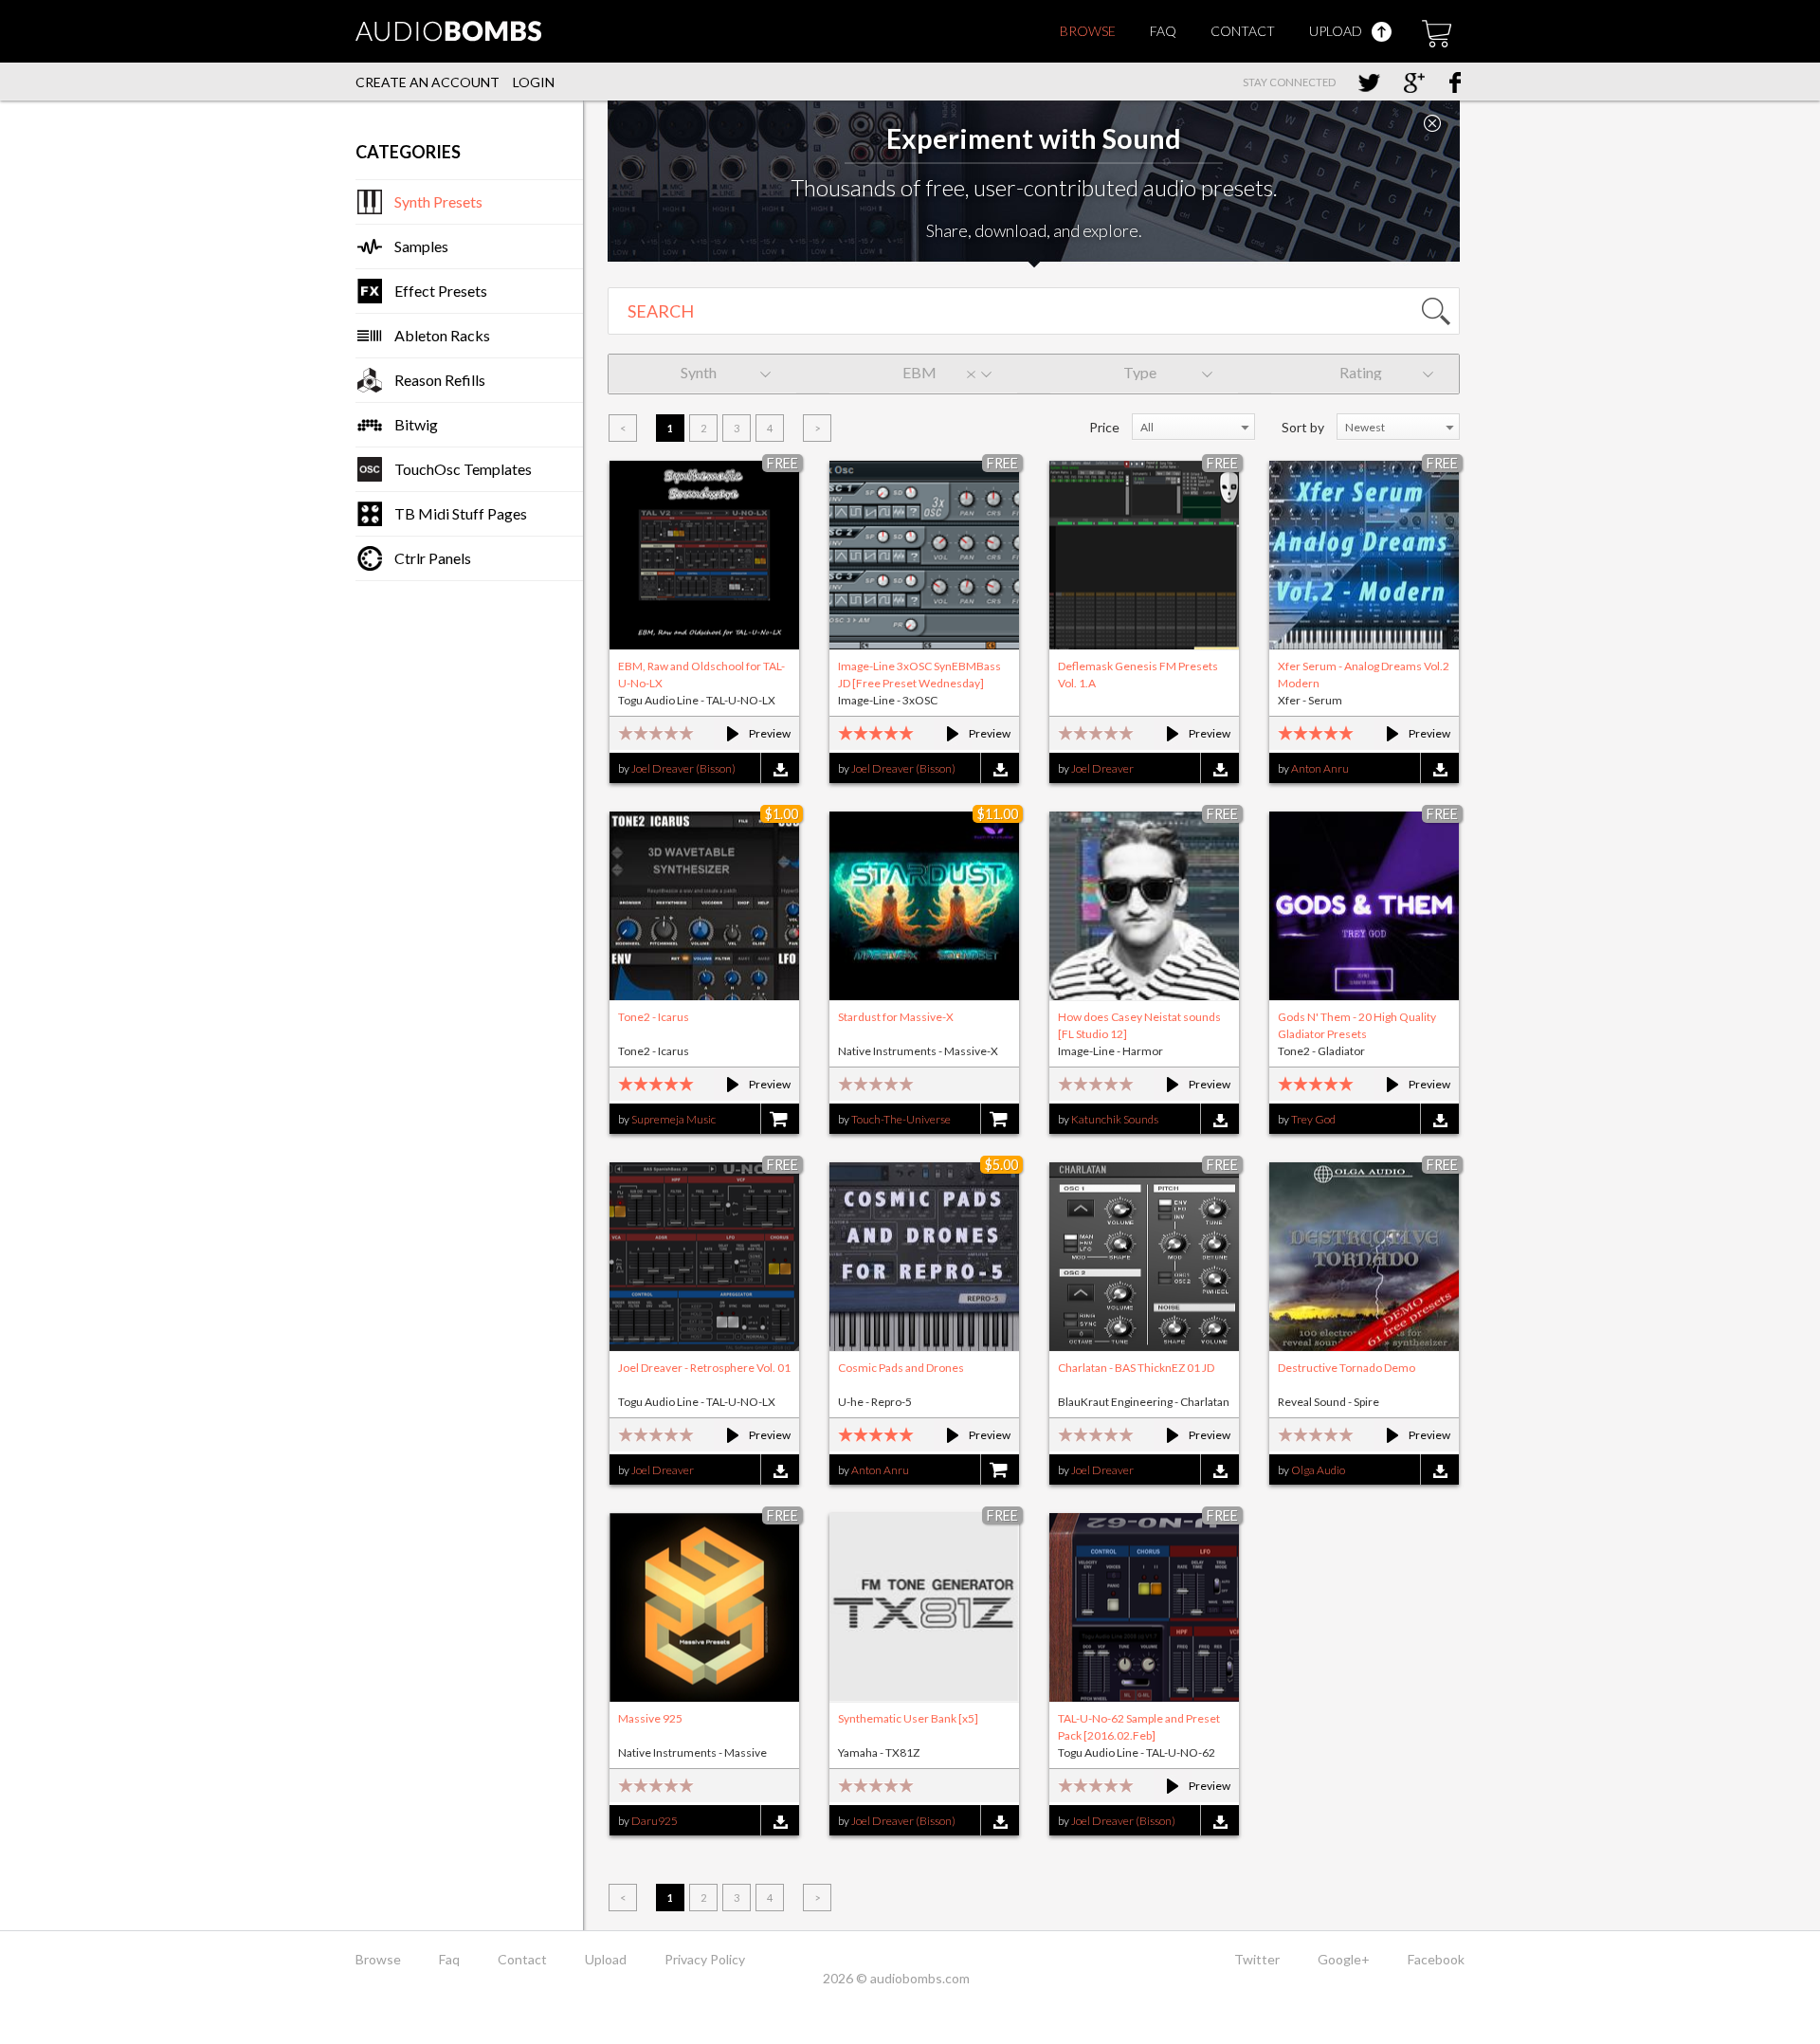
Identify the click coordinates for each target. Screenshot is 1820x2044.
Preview (750, 733)
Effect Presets (441, 291)
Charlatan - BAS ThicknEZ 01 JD (1136, 1368)
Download (780, 769)
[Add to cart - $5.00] (1000, 1471)
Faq (1163, 31)
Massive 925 (650, 1718)
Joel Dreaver (1102, 768)
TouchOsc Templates (463, 469)
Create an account (428, 82)
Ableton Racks (442, 335)
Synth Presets (438, 201)
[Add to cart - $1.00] (780, 1120)
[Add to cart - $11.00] (1000, 1120)
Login (534, 82)
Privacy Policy (705, 1959)
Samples (421, 246)
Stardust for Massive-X (896, 1017)
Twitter (1257, 1959)
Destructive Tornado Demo (1347, 1368)
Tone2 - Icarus (654, 1017)
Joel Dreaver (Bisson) (683, 768)
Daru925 (655, 1821)
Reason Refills (440, 380)
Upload (1337, 31)
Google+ (1344, 1959)
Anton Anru (1320, 768)
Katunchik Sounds (1115, 1119)
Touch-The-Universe (901, 1119)
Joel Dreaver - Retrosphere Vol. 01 (704, 1368)
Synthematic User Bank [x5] (908, 1718)
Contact (1243, 31)
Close (1432, 123)
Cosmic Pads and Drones (901, 1368)
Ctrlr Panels (433, 558)
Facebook (1436, 1959)
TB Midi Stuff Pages (461, 513)
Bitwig (416, 424)
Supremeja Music (673, 1119)
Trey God (1313, 1119)
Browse (1088, 31)
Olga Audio (1318, 1470)
